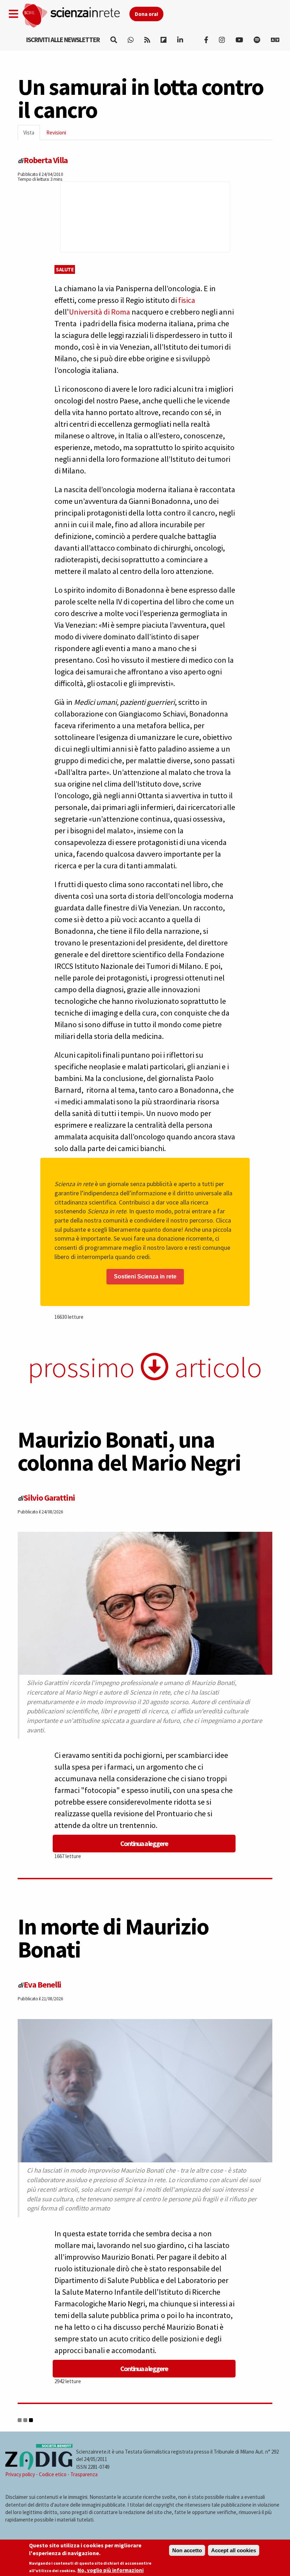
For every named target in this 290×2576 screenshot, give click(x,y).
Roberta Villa (46, 160)
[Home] (76, 16)
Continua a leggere (144, 1843)
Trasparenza (84, 2474)
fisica (187, 300)
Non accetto (187, 2550)
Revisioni (56, 133)
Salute (65, 269)
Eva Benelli (42, 1985)
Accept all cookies (234, 2550)
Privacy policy (20, 2474)
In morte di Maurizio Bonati (113, 1938)
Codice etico (53, 2474)
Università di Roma (100, 312)
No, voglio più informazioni (111, 2570)
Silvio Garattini (49, 1498)
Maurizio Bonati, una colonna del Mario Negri (129, 1451)
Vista (32, 135)
